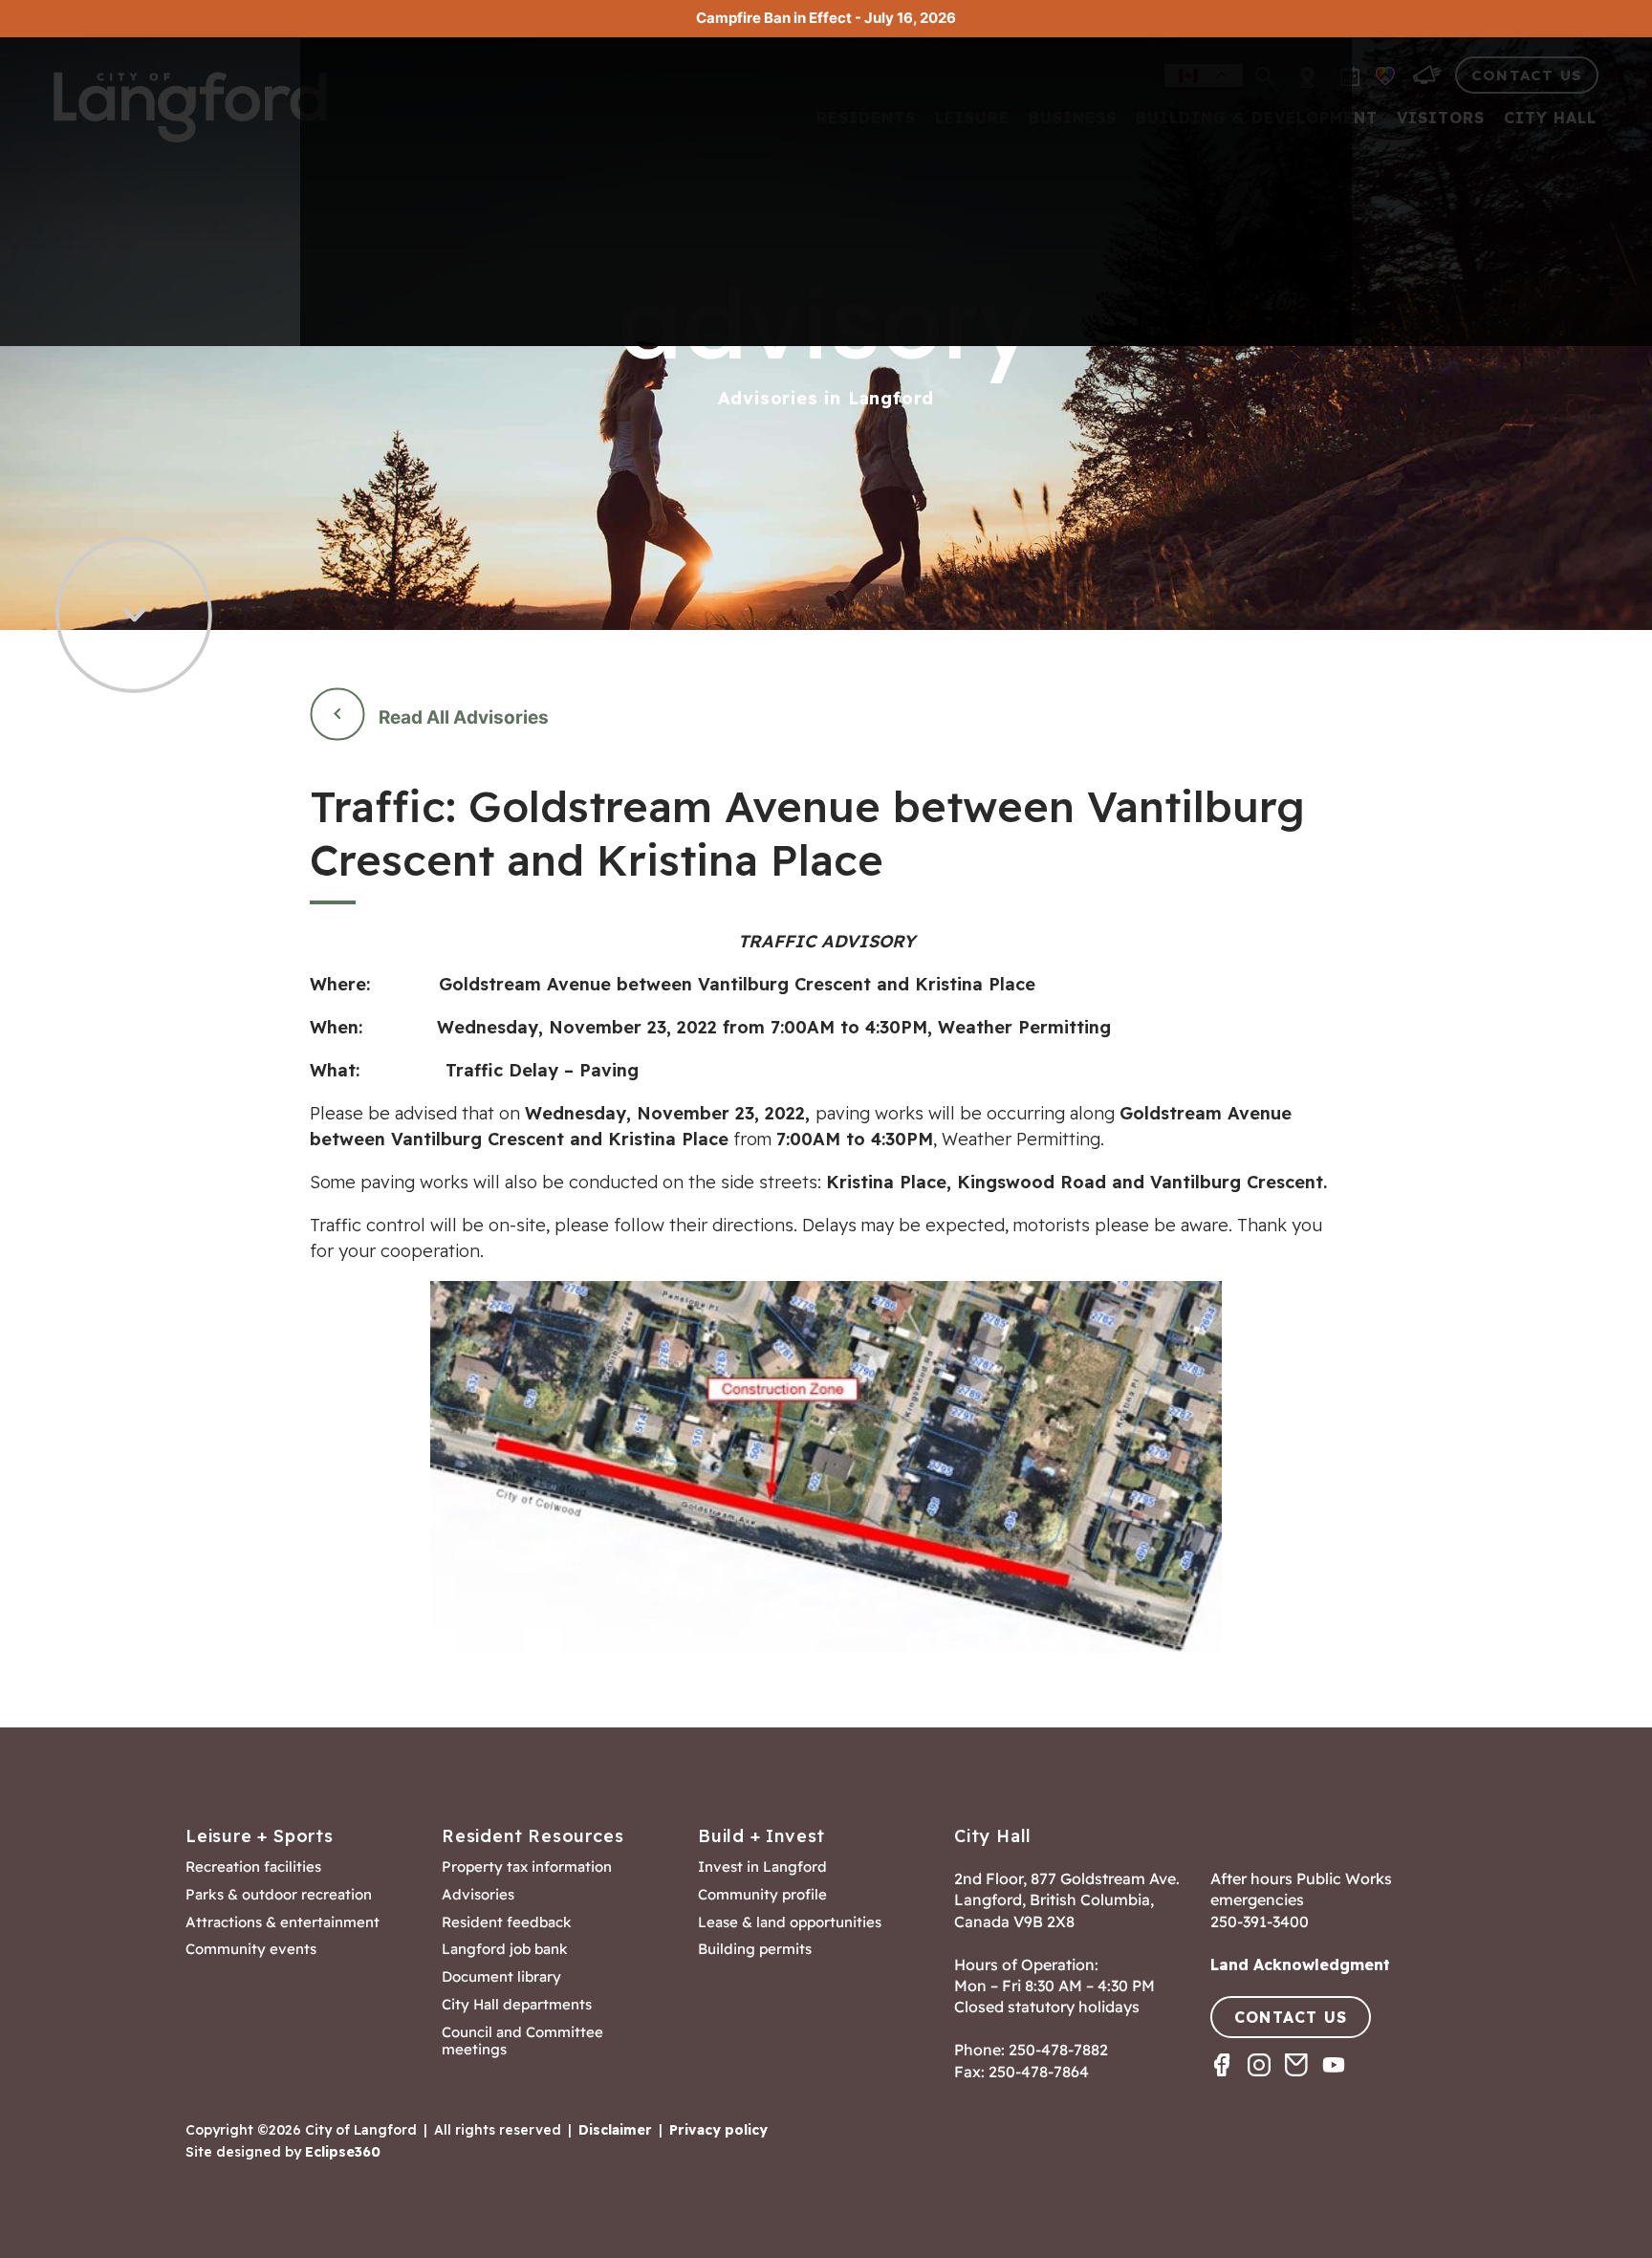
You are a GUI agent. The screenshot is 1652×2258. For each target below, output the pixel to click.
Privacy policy (718, 2130)
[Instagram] (1266, 2082)
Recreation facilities (253, 1867)
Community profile (762, 1895)
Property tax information (527, 1867)
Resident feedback (507, 1922)
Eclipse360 (343, 2152)
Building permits (755, 1949)
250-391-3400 (1260, 1921)
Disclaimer (615, 2130)
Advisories (478, 1895)
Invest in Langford (762, 1867)
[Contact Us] (1304, 2082)
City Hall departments (517, 2005)
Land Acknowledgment (1300, 1965)
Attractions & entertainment (283, 1922)
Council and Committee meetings (522, 2041)
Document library (501, 1977)
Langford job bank (505, 1949)
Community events (251, 1949)
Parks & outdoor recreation (279, 1895)
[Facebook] (1229, 2082)
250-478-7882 (1058, 2050)
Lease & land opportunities (790, 1922)
